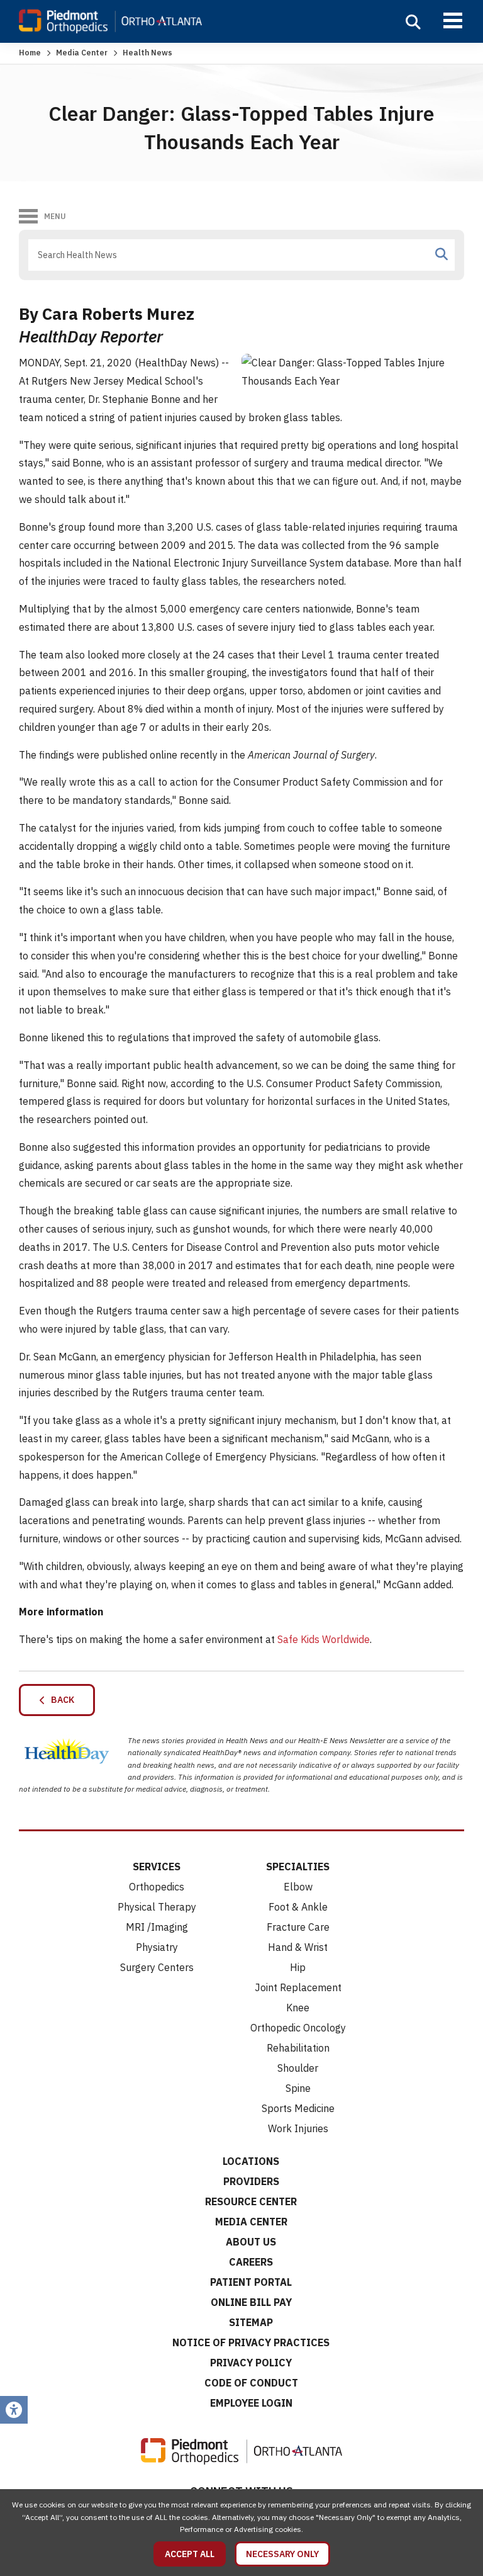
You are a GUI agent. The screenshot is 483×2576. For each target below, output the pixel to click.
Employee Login (251, 2403)
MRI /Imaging (157, 1927)
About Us (251, 2242)
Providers (251, 2181)
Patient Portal (251, 2282)
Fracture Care (298, 1927)
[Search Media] (441, 254)
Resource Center (251, 2201)
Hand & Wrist (298, 1947)
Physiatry (157, 1947)
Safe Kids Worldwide (324, 1639)
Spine (298, 2088)
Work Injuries (298, 2128)
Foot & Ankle (298, 1907)
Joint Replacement (298, 1987)
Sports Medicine (298, 2108)
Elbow (298, 1887)
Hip (298, 1967)
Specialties (298, 1867)
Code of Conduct (251, 2383)
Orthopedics (157, 1887)
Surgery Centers (157, 1967)
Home (30, 53)
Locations (251, 2161)
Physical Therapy (157, 1907)
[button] (413, 22)
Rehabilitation (298, 2048)
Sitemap (251, 2322)
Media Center (82, 53)
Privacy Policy (251, 2363)
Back (60, 1700)
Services (157, 1867)
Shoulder (298, 2068)
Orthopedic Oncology (298, 2028)
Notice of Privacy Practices (251, 2342)
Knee (298, 2008)
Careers (251, 2262)
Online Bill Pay (251, 2302)
